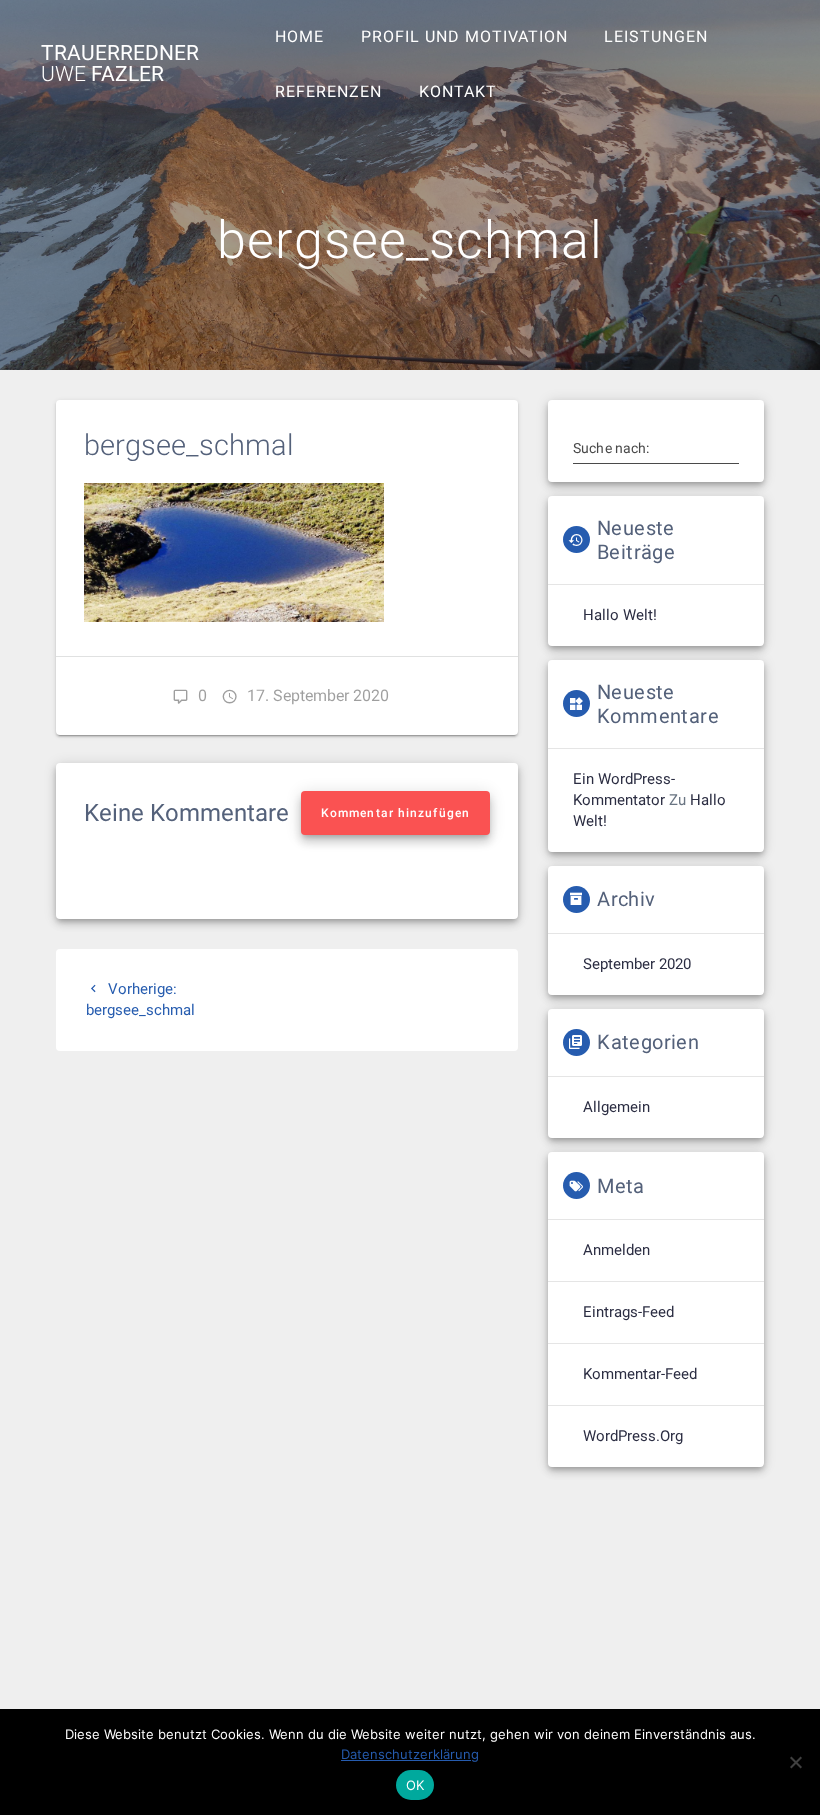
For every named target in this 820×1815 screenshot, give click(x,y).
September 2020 (637, 964)
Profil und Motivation (464, 36)
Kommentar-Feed (640, 1374)
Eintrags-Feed (628, 1312)
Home (299, 36)
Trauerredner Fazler (120, 64)
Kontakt (458, 91)
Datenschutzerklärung (410, 1754)
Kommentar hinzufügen (395, 813)
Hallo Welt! (620, 615)
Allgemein (616, 1107)
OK (415, 1785)
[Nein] (795, 1762)
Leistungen (656, 36)
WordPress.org (633, 1436)
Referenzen (328, 91)
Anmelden (616, 1250)
